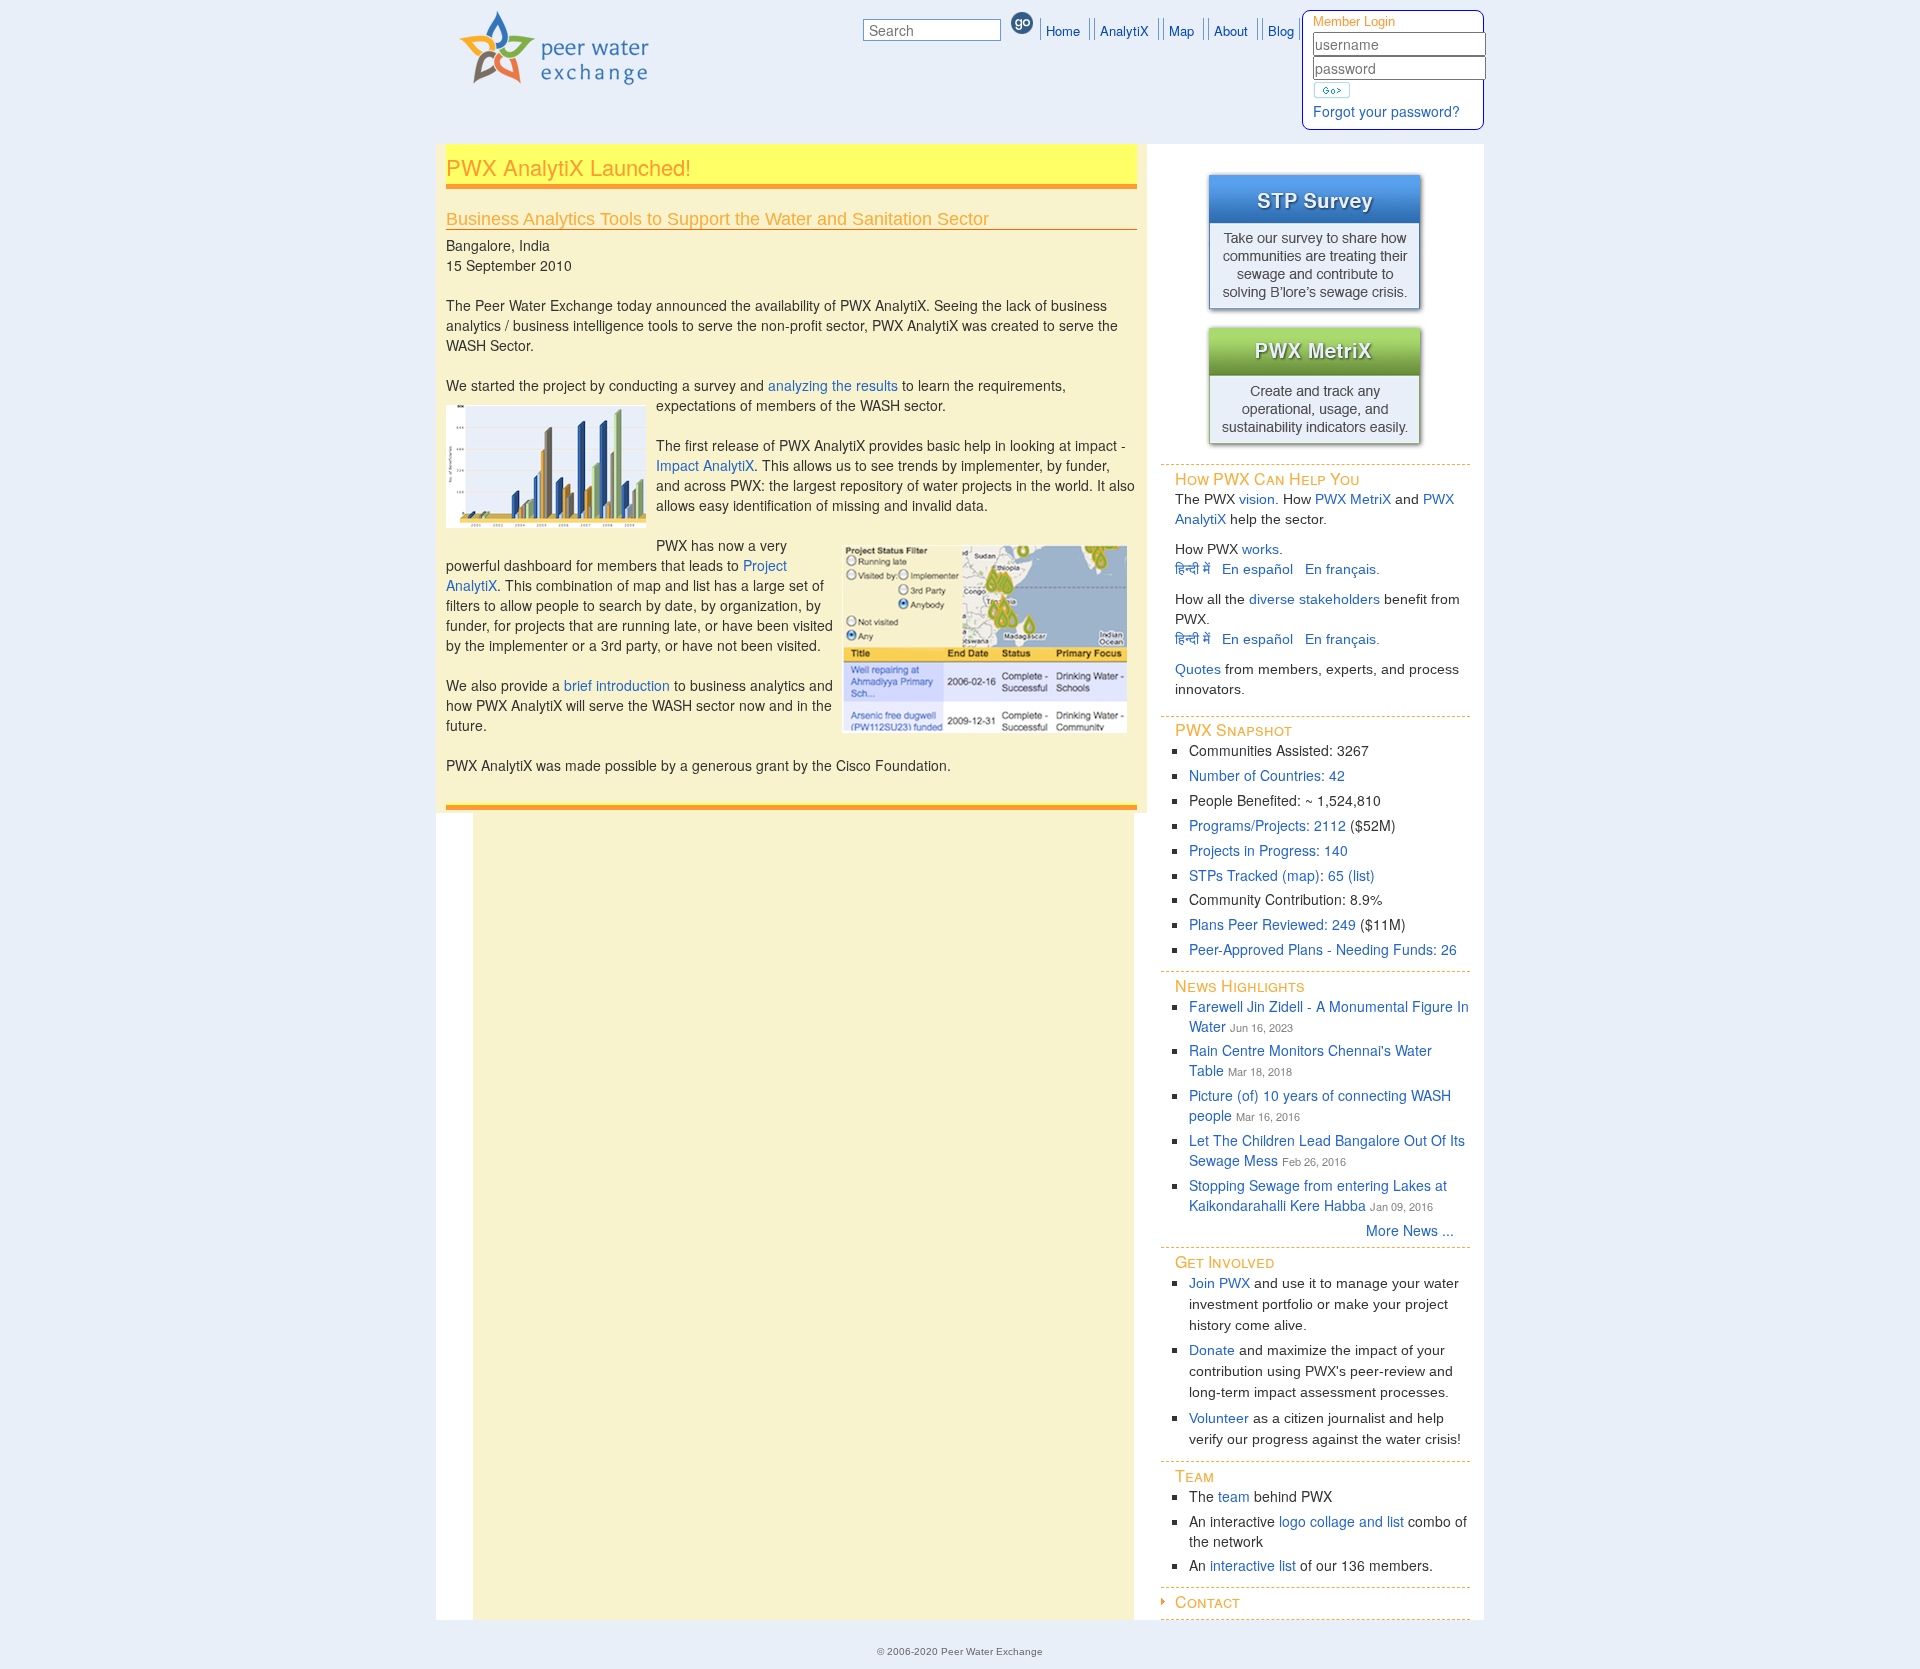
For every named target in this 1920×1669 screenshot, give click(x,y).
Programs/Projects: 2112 (1267, 825)
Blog (1281, 30)
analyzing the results (833, 385)
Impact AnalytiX (705, 465)
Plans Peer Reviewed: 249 (1272, 924)
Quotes (1198, 669)
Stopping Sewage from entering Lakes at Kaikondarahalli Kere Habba (1318, 1195)
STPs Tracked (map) (1254, 875)
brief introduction (617, 685)
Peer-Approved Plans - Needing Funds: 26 (1323, 949)
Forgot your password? (1386, 111)
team (1234, 1496)
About (1231, 30)
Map (1181, 30)
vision (1257, 499)
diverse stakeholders (1314, 599)
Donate (1212, 1350)
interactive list (1253, 1565)
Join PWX (1219, 1283)
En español (1257, 569)
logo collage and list (1341, 1521)
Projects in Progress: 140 (1268, 850)
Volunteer (1219, 1418)
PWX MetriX (1353, 499)
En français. (1342, 569)
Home (1063, 30)
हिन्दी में (1192, 569)
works (1260, 549)
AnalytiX (1124, 30)
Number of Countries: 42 (1267, 775)
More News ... (1418, 1230)
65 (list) (1351, 875)
